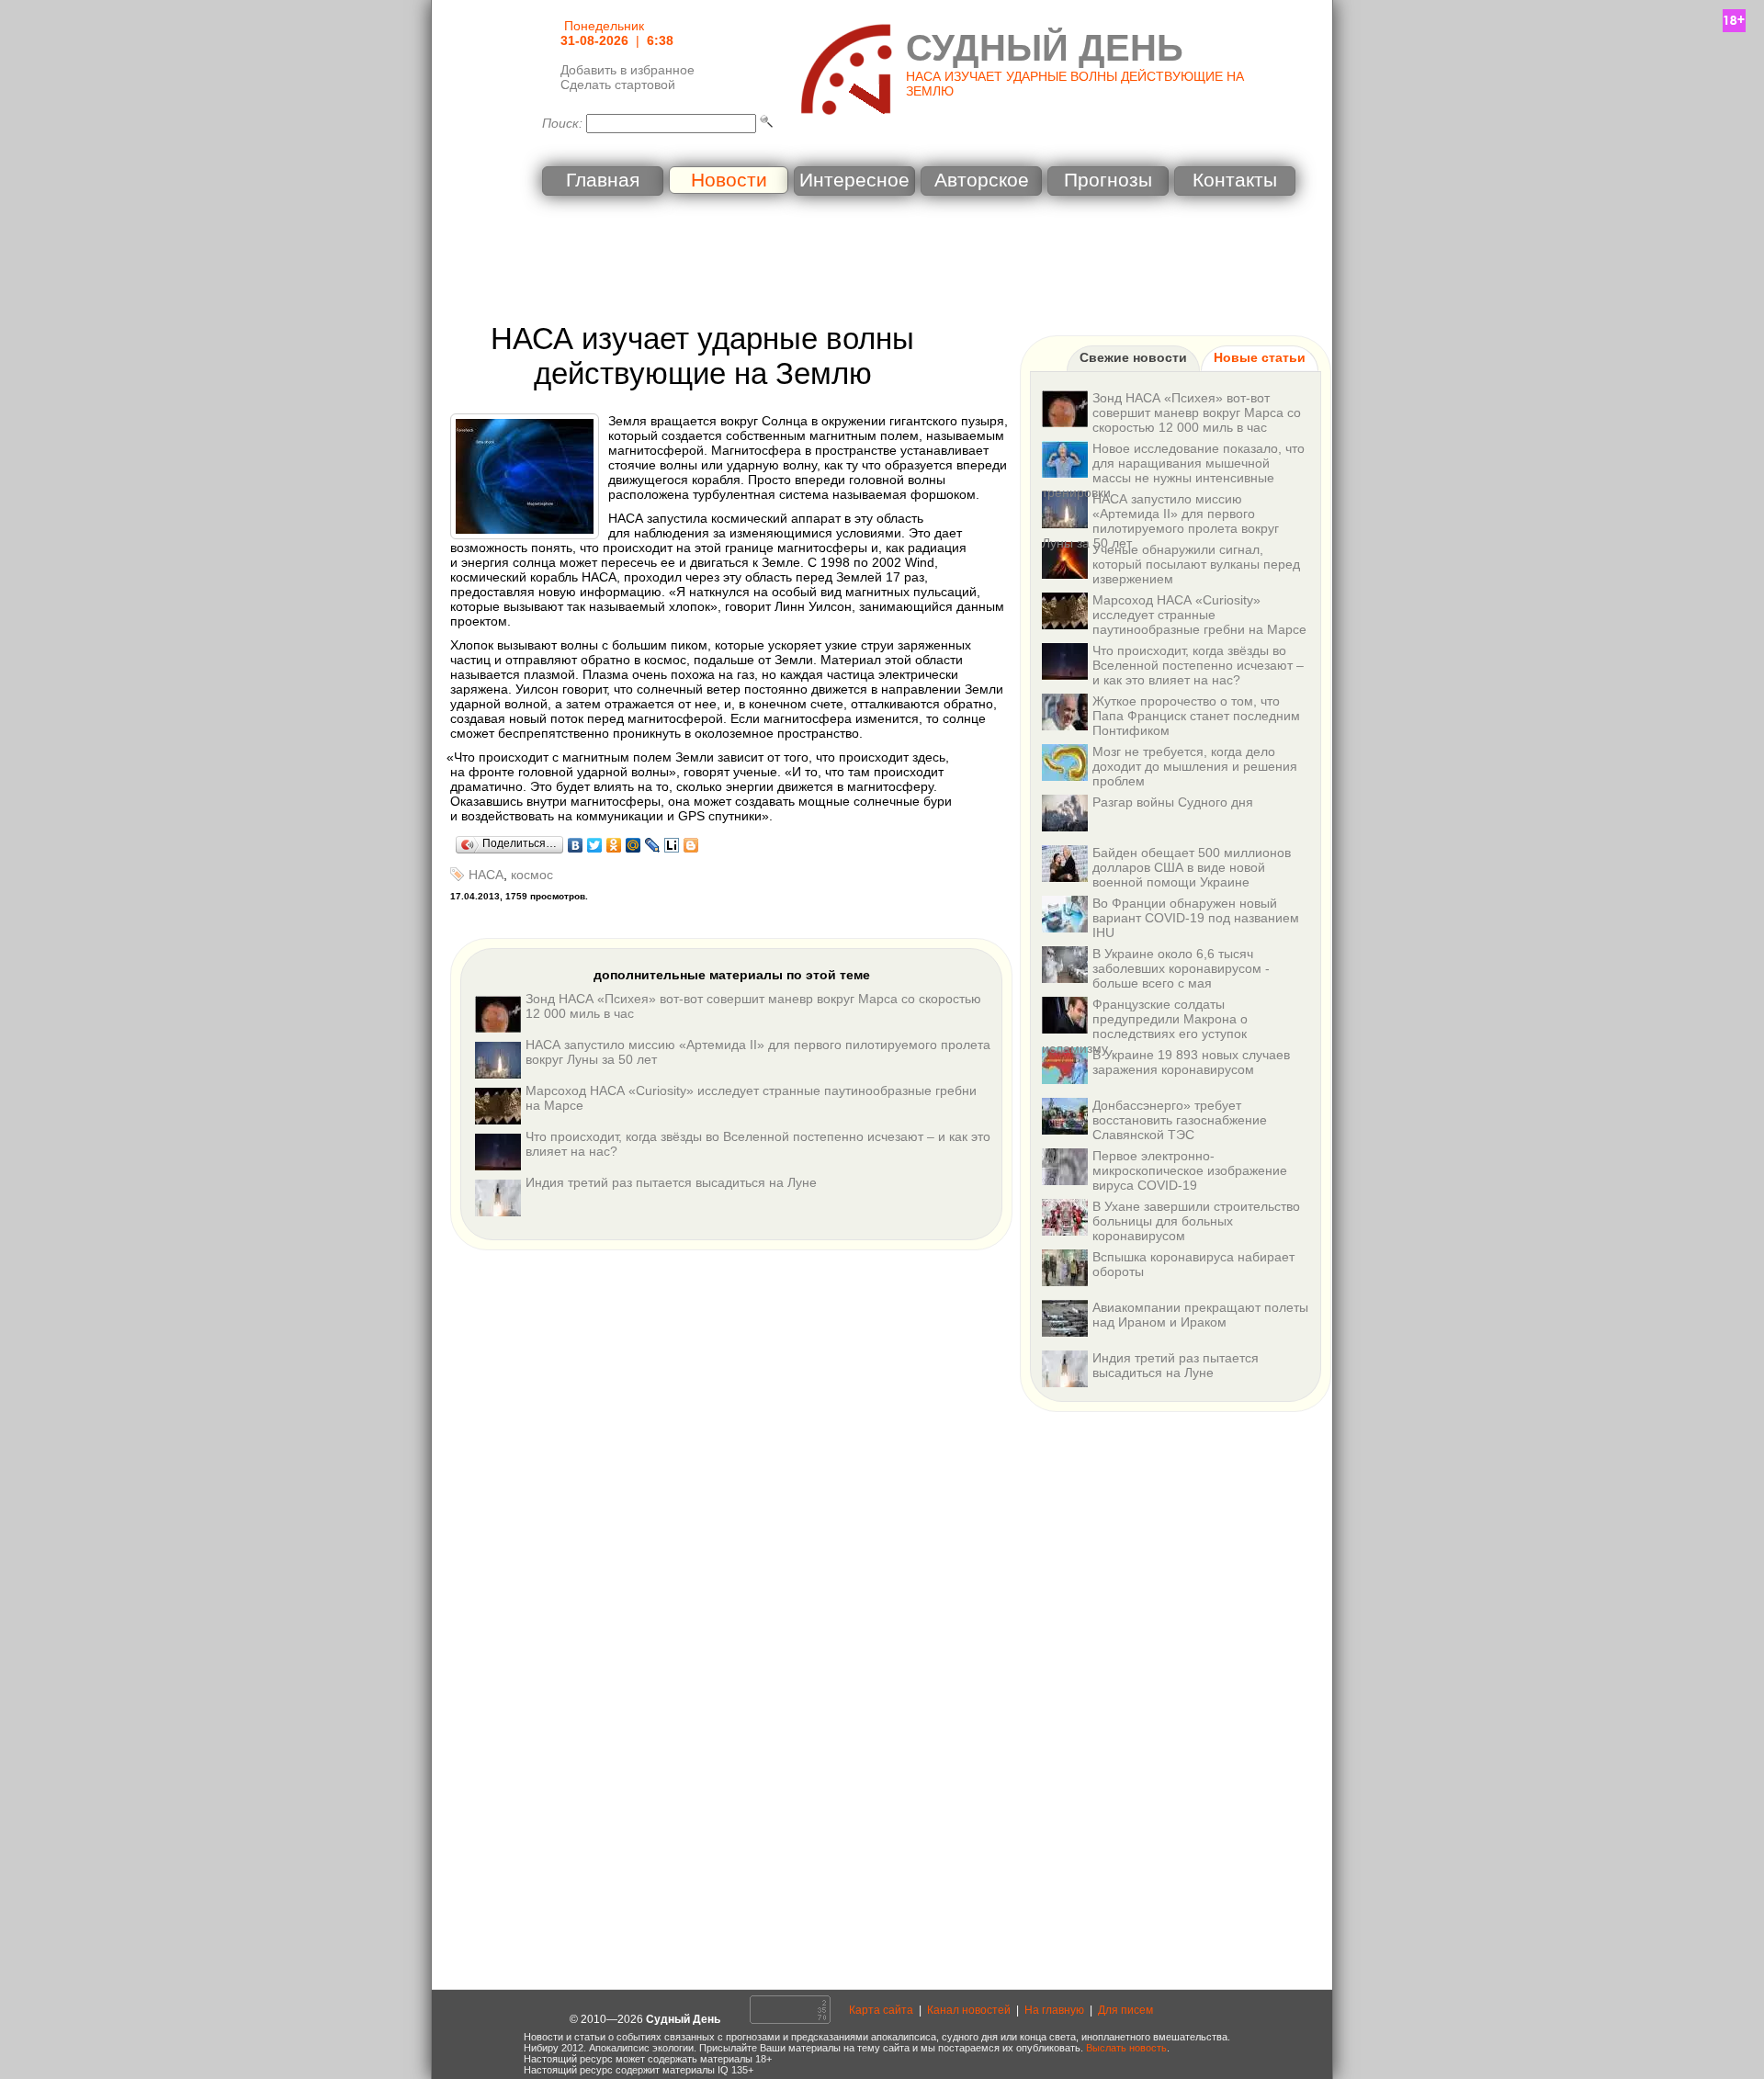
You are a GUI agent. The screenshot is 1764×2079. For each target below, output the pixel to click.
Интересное (854, 180)
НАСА (486, 875)
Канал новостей (969, 2010)
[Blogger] (691, 845)
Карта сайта (881, 2010)
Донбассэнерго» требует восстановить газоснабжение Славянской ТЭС (1180, 1120)
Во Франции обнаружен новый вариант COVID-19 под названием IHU (1196, 918)
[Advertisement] (882, 262)
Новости (729, 180)
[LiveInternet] (672, 845)
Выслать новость (1126, 2048)
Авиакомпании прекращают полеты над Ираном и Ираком (1200, 1315)
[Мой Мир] (633, 845)
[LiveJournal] (653, 845)
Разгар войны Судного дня (1173, 802)
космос (532, 875)
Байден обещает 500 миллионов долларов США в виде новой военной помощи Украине (1192, 867)
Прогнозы (1108, 180)
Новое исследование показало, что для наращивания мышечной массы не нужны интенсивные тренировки (1173, 470)
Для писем (1125, 2010)
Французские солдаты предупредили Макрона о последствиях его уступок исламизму (1145, 1026)
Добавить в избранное (628, 70)
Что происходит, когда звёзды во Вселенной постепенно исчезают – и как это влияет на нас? (1198, 665)
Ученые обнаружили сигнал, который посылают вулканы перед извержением (1196, 564)
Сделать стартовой (618, 85)
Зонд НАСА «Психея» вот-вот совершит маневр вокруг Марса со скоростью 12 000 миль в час (1197, 412)
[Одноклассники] (614, 845)
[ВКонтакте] (576, 845)
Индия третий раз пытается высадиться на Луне (671, 1182)
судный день (1045, 48)
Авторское (982, 180)
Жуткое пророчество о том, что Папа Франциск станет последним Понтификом (1196, 716)
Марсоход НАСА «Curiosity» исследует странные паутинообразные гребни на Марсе (1199, 615)
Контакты (1235, 180)
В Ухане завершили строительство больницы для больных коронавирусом (1196, 1221)
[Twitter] (595, 845)
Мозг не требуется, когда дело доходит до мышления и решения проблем (1195, 766)
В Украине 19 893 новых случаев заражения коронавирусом (1191, 1062)
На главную (1054, 2010)
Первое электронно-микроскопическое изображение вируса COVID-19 (1190, 1170)
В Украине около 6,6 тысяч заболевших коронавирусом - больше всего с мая (1181, 968)
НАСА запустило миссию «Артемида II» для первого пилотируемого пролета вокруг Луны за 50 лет (1160, 521)
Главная (603, 180)
